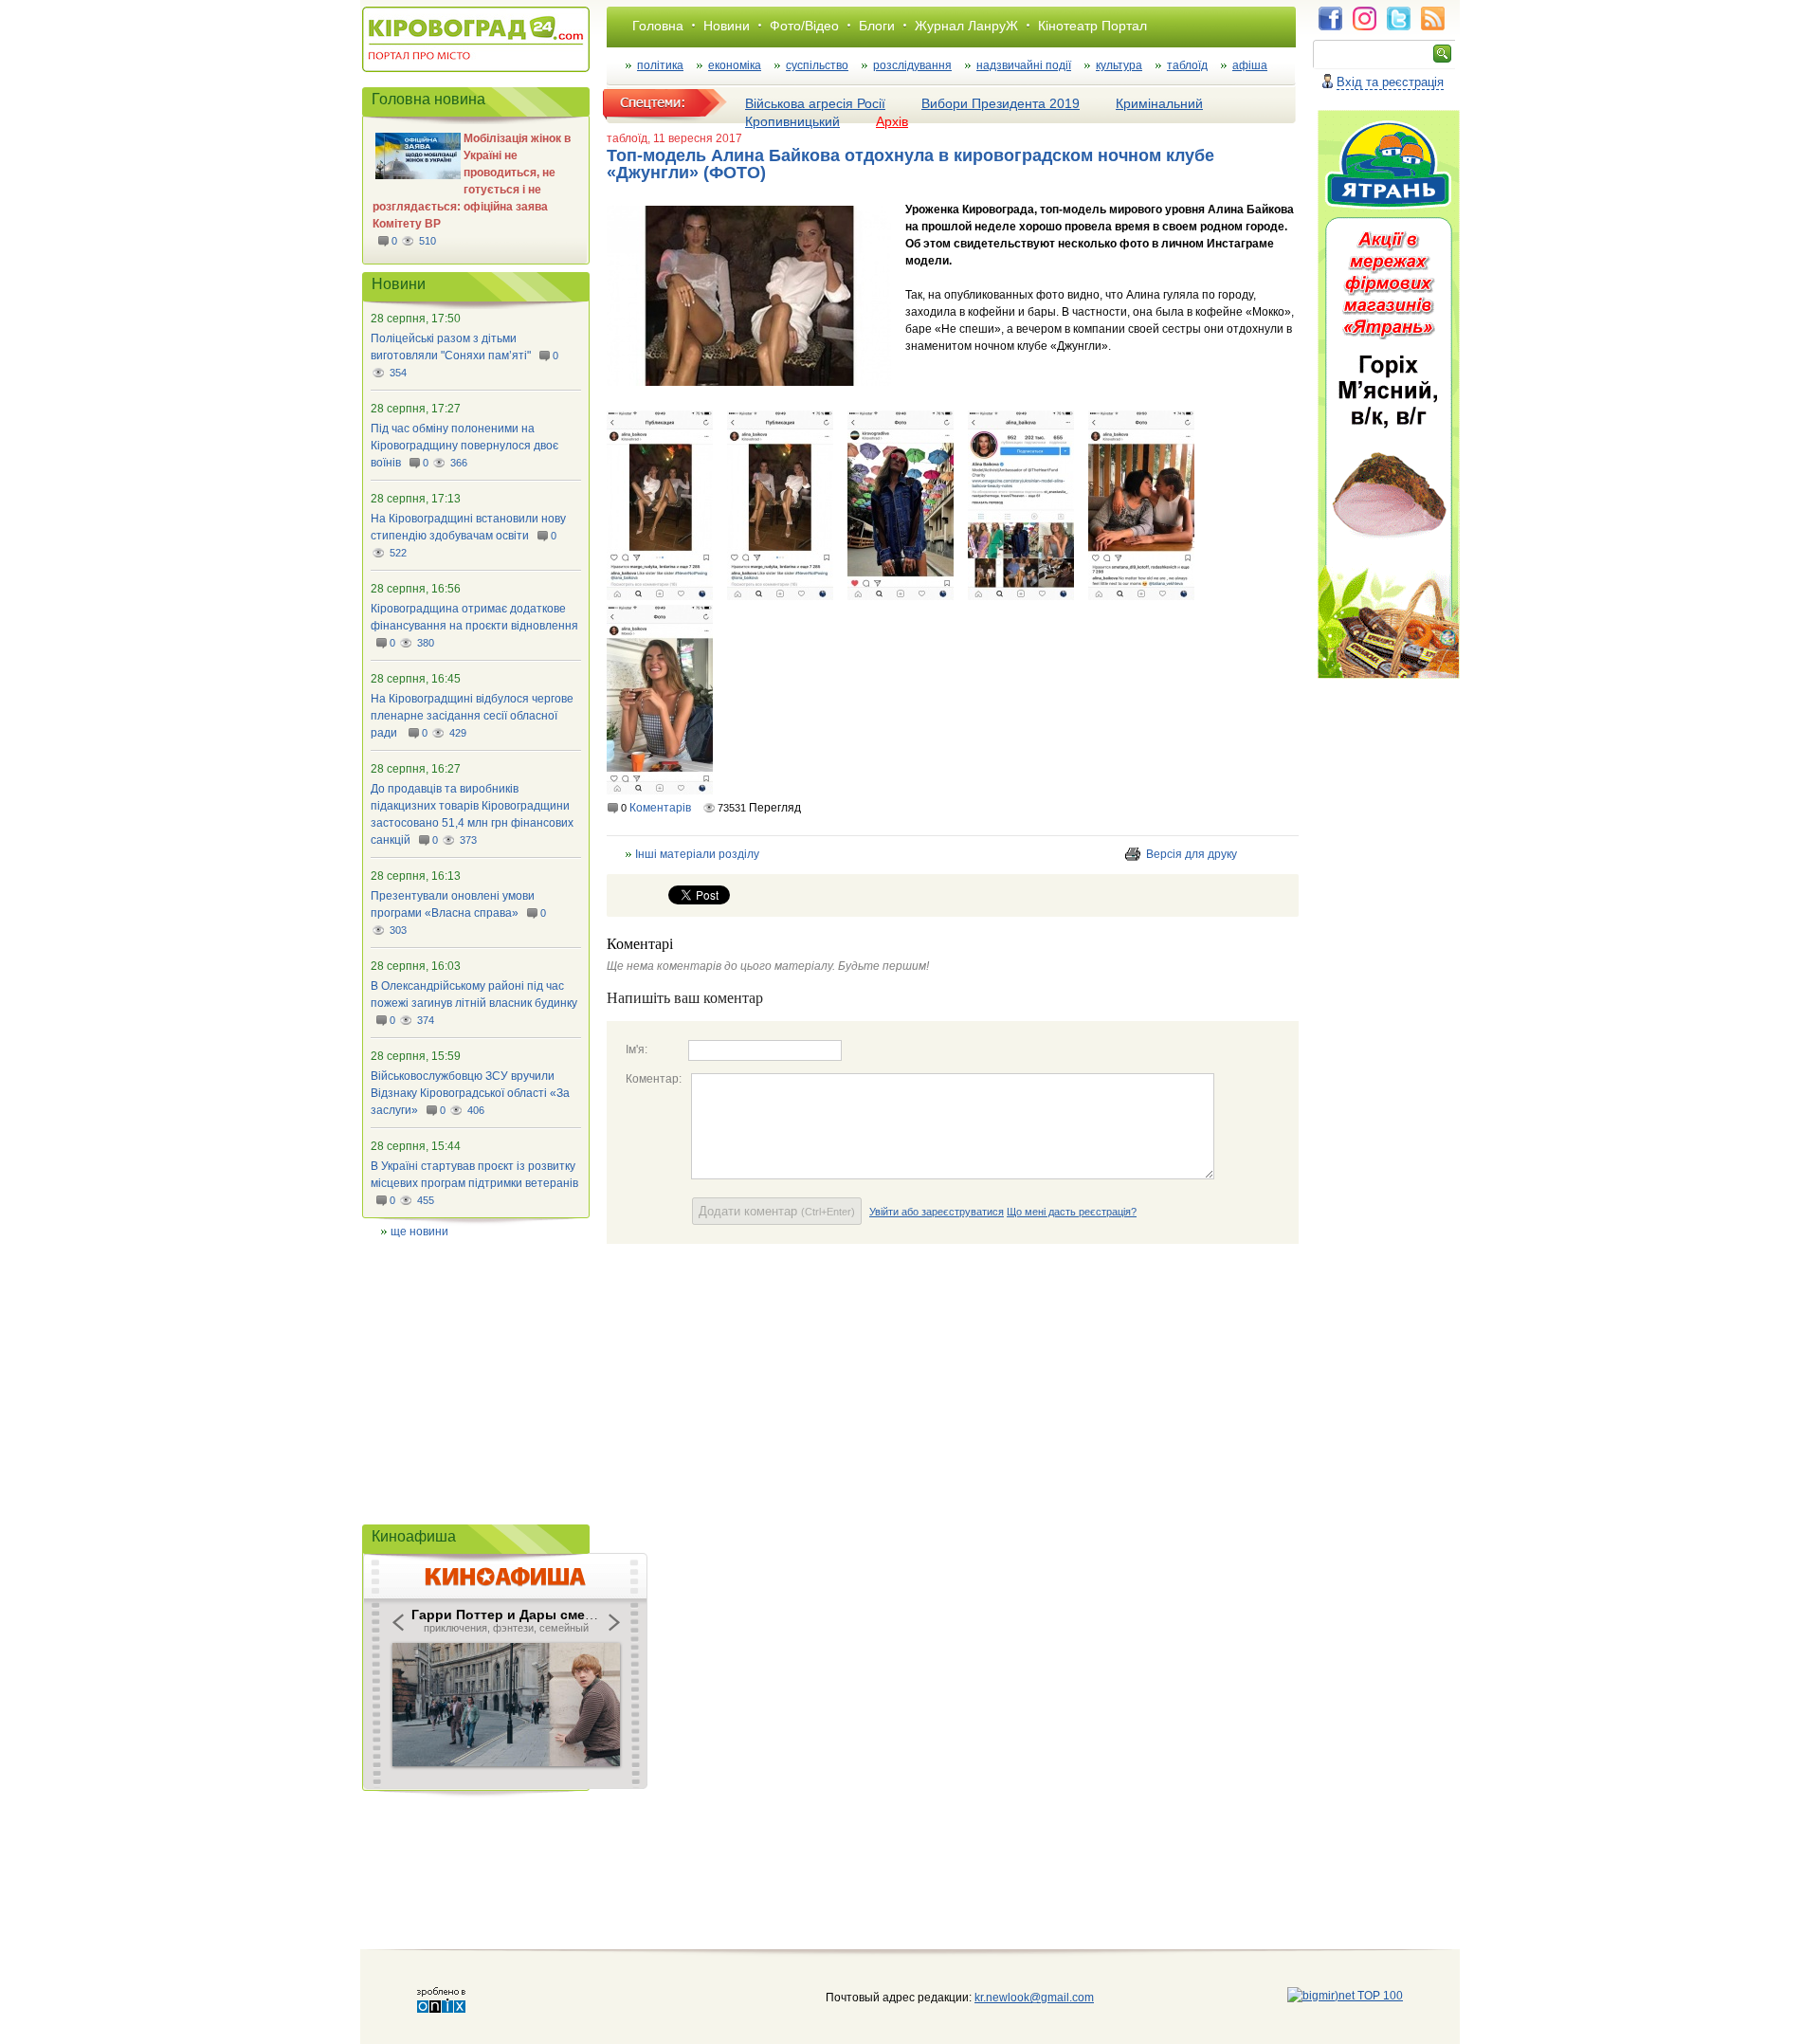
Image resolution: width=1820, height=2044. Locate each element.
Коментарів (660, 808)
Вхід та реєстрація (1390, 82)
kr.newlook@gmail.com (1015, 1998)
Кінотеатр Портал (1092, 26)
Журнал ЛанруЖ (966, 26)
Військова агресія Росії (815, 103)
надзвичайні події (1024, 65)
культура (1119, 65)
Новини (727, 26)
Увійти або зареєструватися (937, 1212)
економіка (735, 65)
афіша (1250, 65)
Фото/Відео (804, 26)
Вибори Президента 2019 (1001, 103)
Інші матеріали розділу (697, 854)
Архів (892, 121)
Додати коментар (777, 1211)
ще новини (419, 1232)
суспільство (817, 65)
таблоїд (1187, 65)
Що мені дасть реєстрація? (1072, 1212)
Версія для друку (1192, 854)
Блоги (877, 26)
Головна (658, 26)
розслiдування (912, 65)
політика (660, 65)
